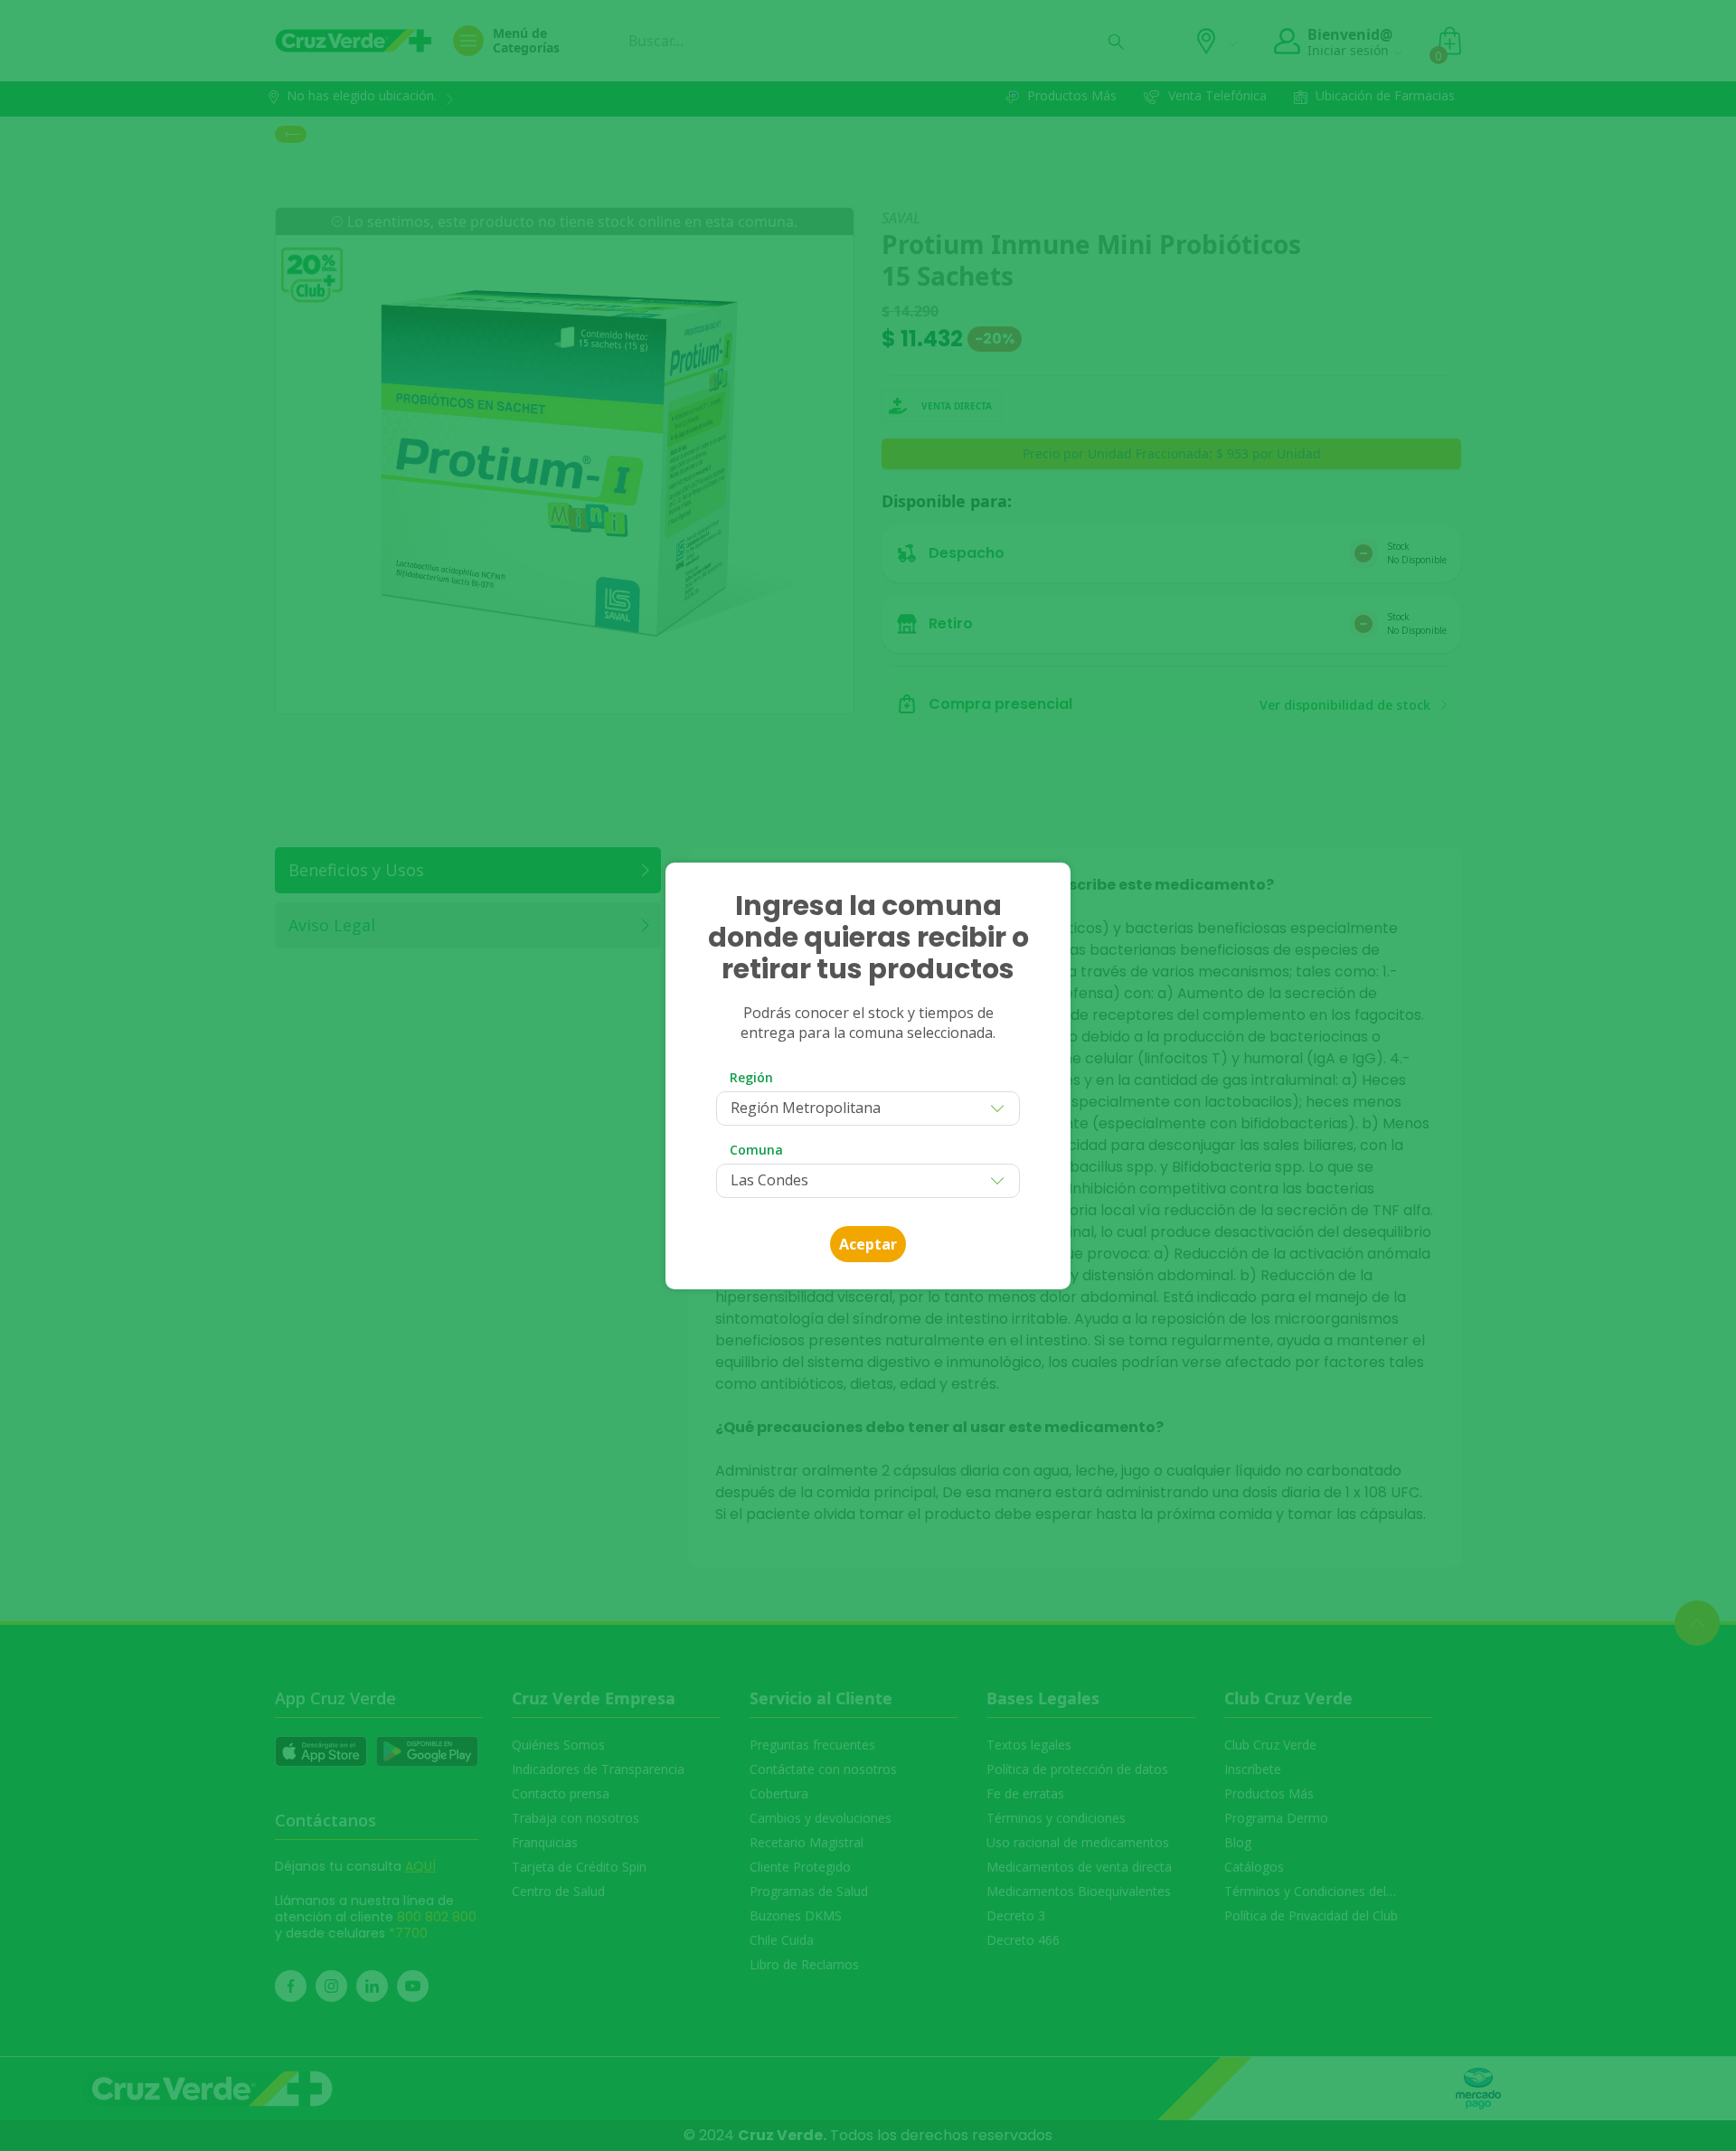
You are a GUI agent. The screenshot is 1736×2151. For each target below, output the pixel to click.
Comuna (756, 1150)
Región (751, 1077)
